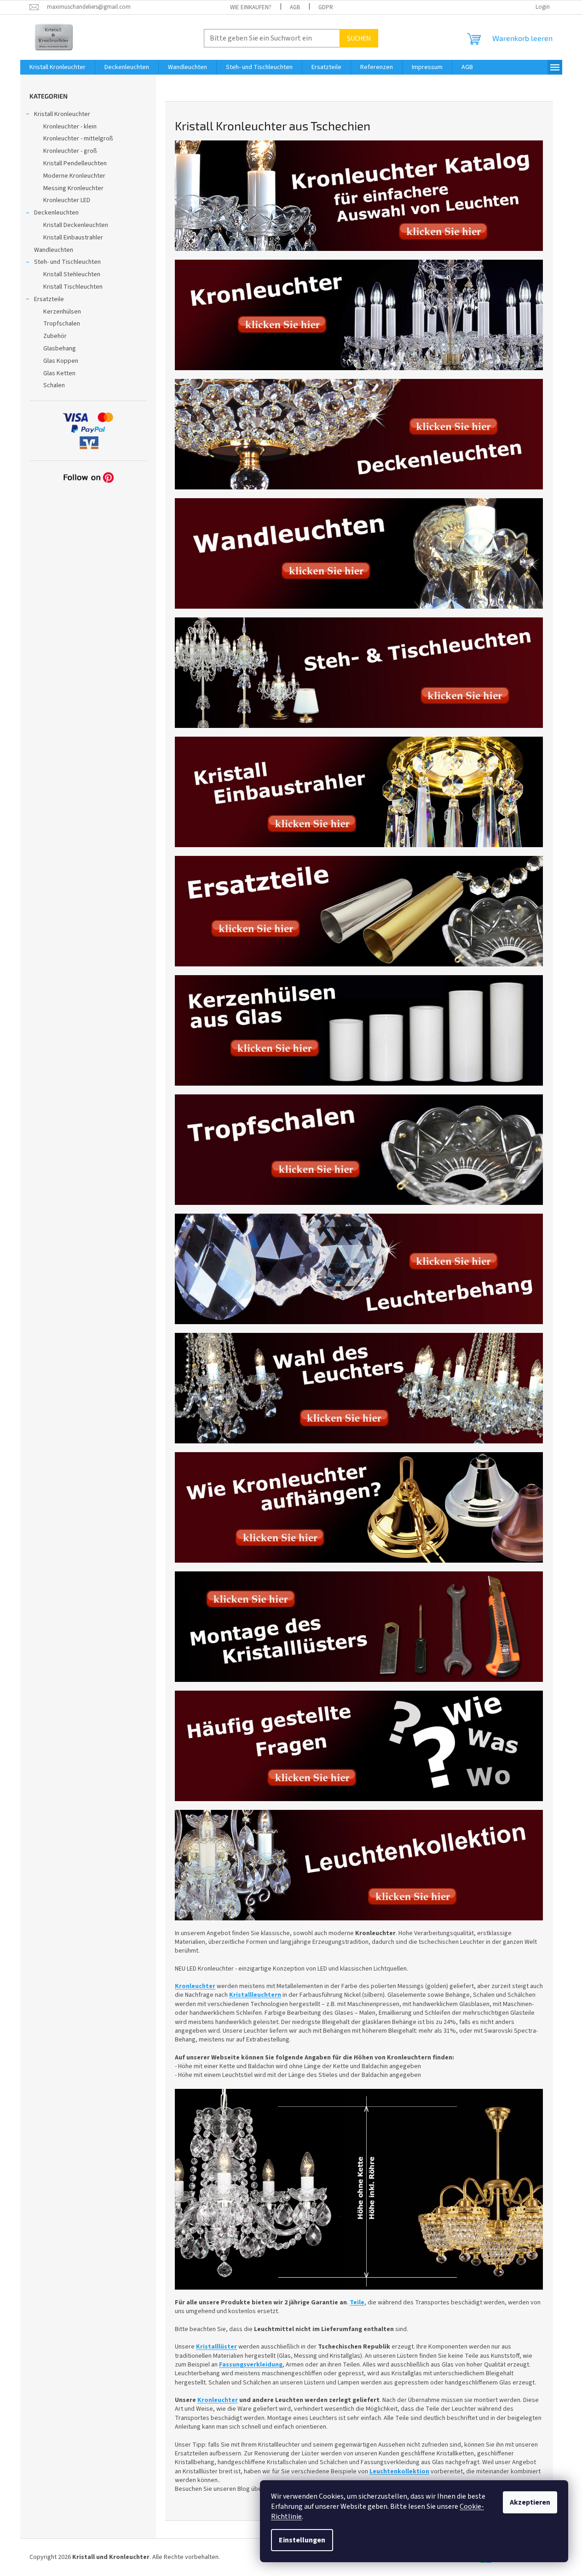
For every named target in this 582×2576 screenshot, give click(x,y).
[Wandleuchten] (359, 553)
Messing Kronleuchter (73, 188)
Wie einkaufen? (251, 7)
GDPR (326, 7)
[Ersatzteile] (359, 911)
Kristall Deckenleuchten (76, 225)
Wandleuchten (54, 250)
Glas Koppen (61, 361)
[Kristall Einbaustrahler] (359, 791)
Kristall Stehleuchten (72, 274)
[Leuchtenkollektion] (359, 1865)
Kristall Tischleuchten (73, 287)
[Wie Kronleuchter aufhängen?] (359, 1507)
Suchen (359, 38)
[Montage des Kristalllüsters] (359, 1626)
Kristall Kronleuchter (62, 114)
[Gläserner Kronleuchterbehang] (359, 1268)
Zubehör (55, 336)
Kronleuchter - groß (70, 151)
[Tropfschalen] (359, 1149)
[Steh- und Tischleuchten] (359, 672)
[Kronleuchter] (359, 314)
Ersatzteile (49, 299)
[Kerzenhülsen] (359, 1030)
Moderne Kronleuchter (74, 176)
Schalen (54, 385)
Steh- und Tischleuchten (67, 262)
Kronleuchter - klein (70, 127)
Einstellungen (302, 2540)
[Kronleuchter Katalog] (359, 195)
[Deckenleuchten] (359, 434)
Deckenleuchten (56, 213)
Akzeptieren (530, 2502)
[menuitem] (58, 67)
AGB (295, 7)
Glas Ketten (59, 373)
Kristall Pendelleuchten (75, 163)
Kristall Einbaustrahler (73, 238)
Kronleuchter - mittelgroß (78, 139)
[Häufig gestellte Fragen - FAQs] (359, 1745)
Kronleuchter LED (67, 200)
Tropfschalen (62, 324)
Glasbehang (60, 349)
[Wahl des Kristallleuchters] (359, 1388)
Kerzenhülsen (62, 312)
